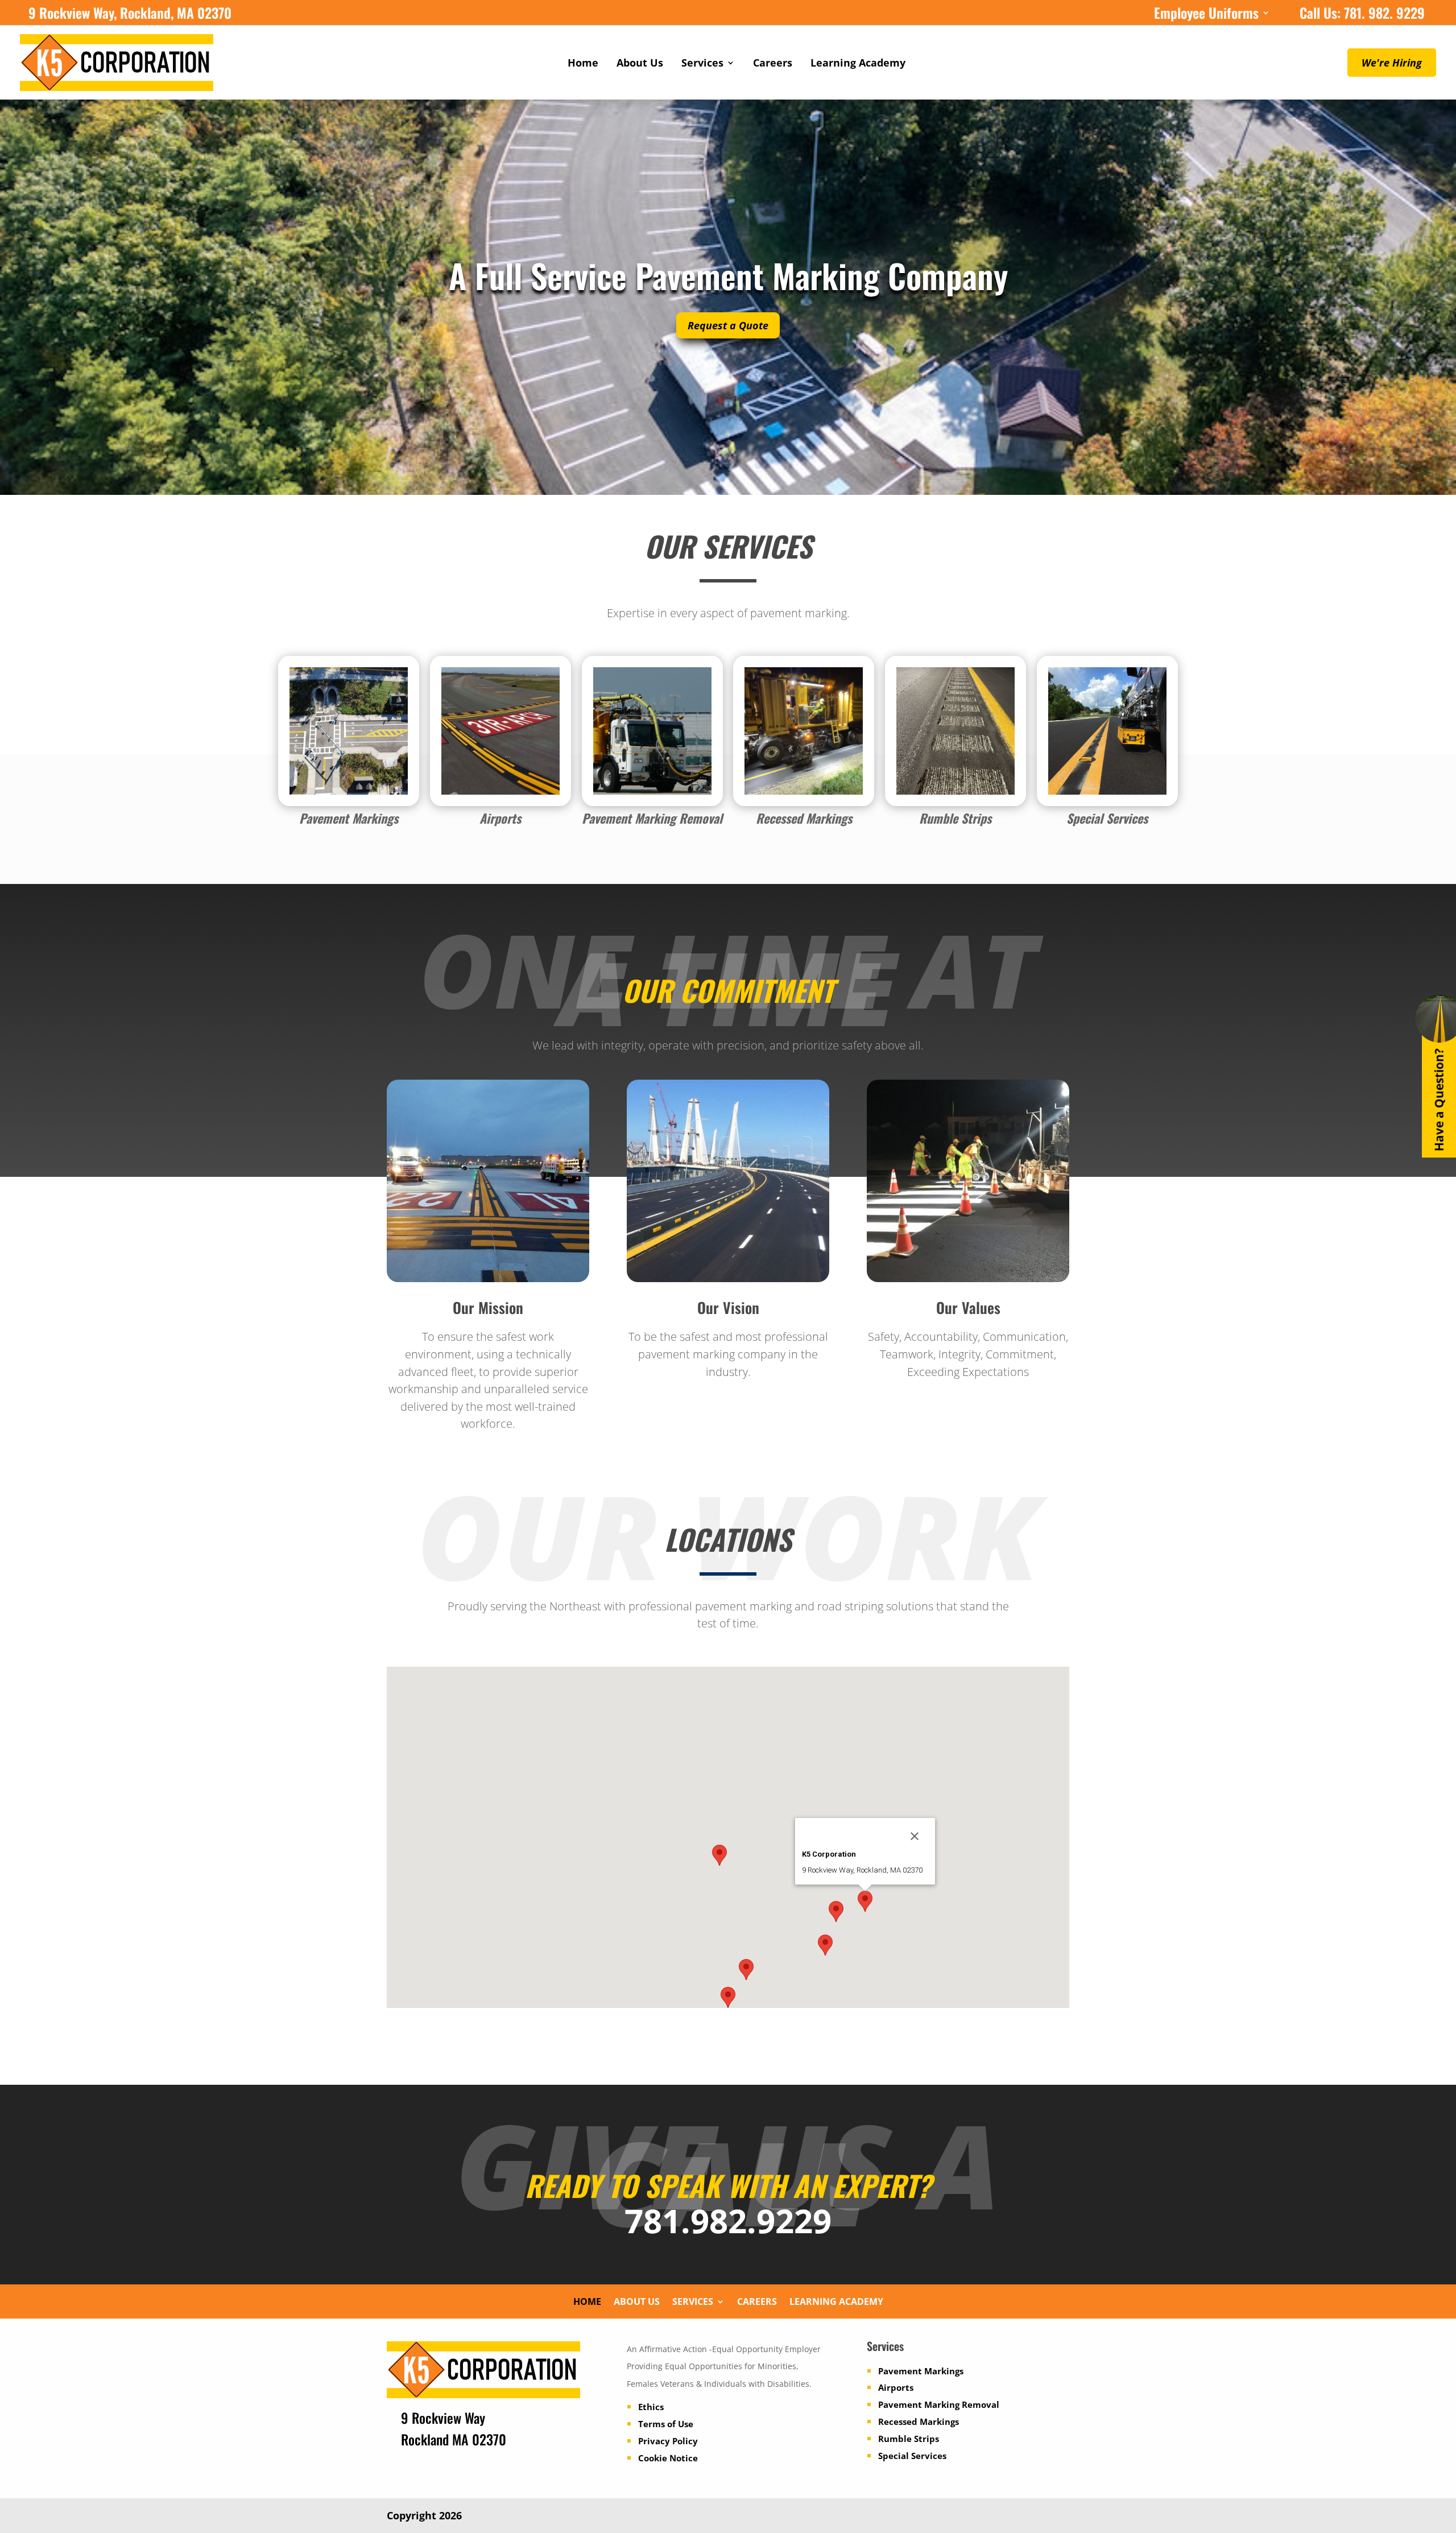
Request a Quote (728, 325)
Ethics (651, 2407)
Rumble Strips (909, 2439)
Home (583, 64)
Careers (773, 64)
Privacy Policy (668, 2441)
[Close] (915, 1836)
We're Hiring (1392, 63)
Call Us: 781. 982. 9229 (1362, 15)
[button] (719, 1855)
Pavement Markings (921, 2371)
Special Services (912, 2456)
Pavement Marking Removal (939, 2404)
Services (702, 64)
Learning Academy (858, 64)
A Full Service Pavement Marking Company (728, 275)
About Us (640, 64)
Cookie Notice (668, 2458)
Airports (896, 2387)
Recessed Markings (919, 2422)
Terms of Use (666, 2424)
